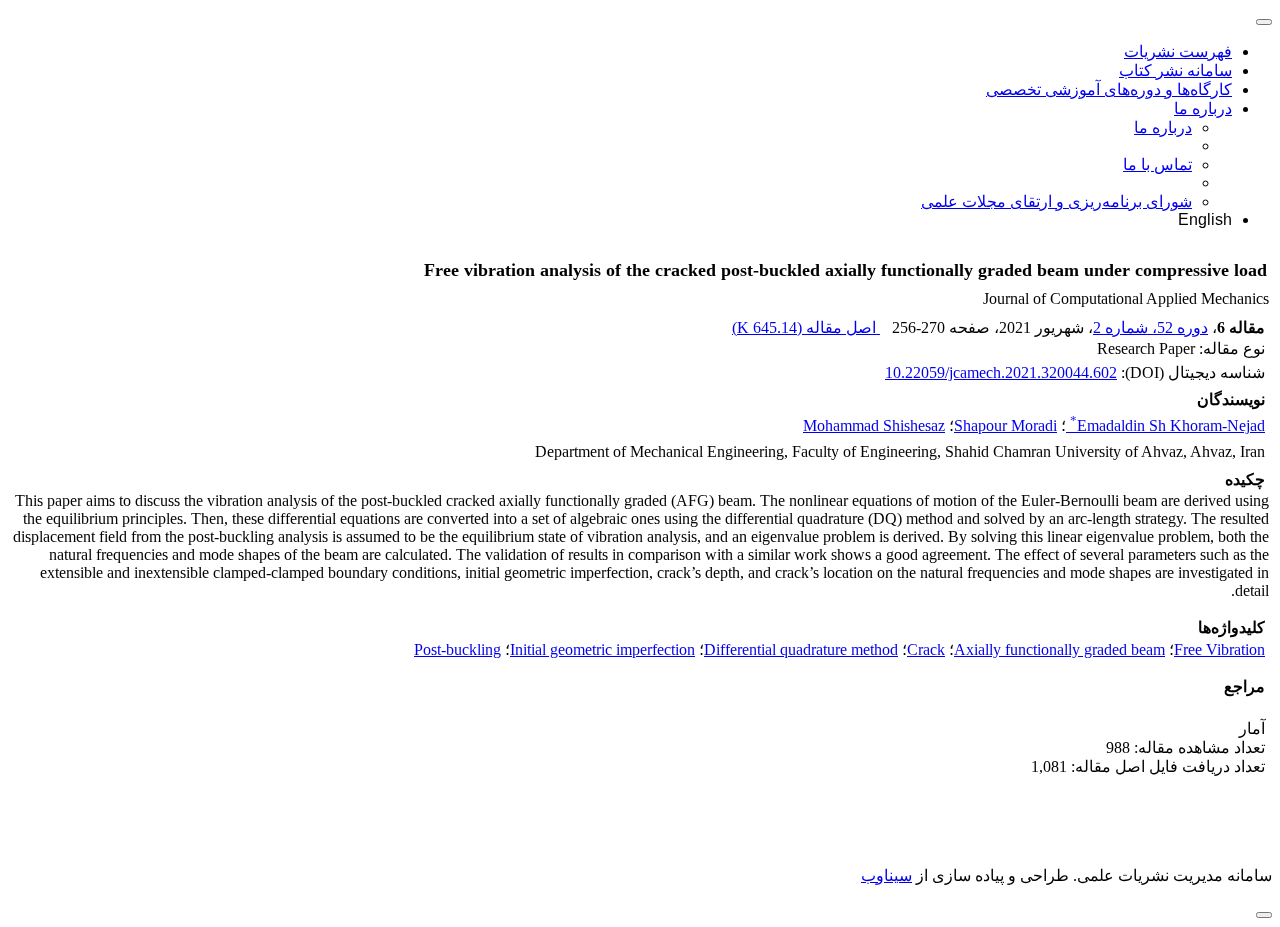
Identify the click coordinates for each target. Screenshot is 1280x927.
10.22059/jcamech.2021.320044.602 (1001, 372)
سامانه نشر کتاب (1175, 70)
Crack (926, 649)
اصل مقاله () (806, 327)
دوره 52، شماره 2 (1150, 327)
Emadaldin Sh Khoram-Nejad (1167, 425)
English (1205, 219)
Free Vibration (1219, 649)
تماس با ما (1157, 164)
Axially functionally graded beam (1059, 649)
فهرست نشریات (1178, 51)
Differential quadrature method (801, 649)
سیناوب (886, 875)
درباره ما (1203, 108)
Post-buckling (457, 649)
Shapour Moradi (1005, 425)
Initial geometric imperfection (602, 649)
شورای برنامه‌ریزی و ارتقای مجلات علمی (1056, 201)
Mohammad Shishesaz (874, 425)
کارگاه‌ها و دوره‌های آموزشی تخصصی (1109, 89)
